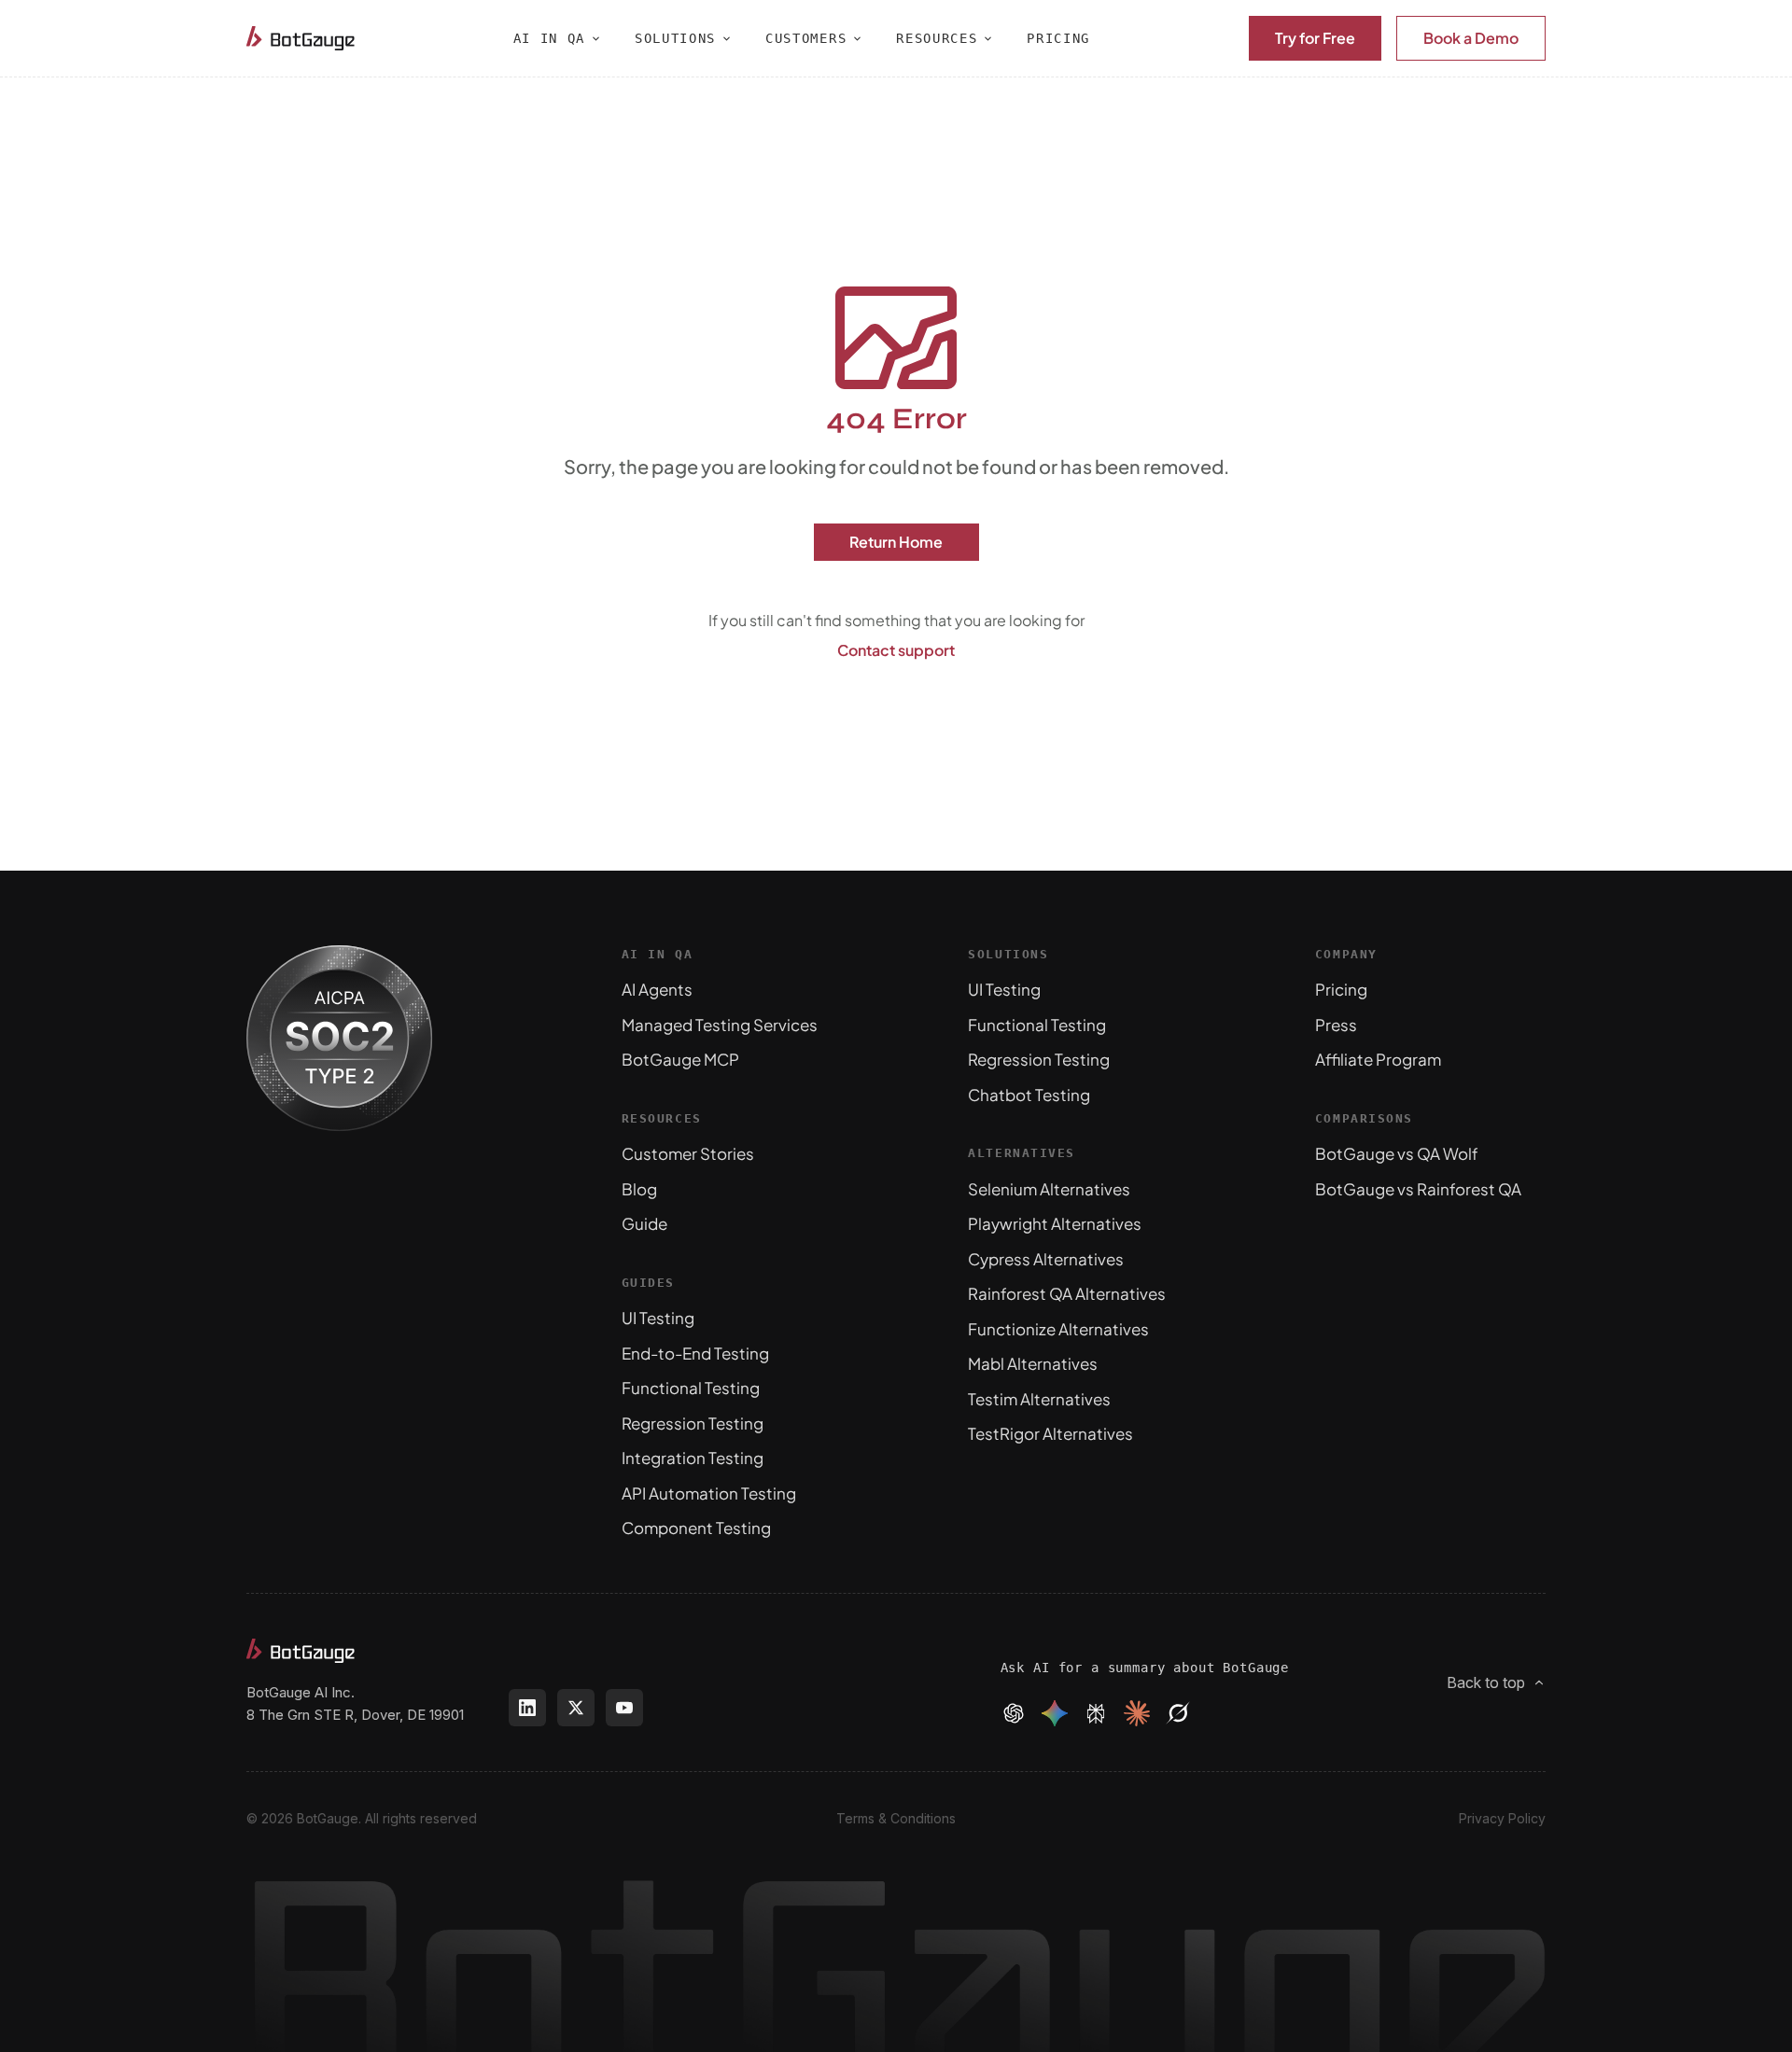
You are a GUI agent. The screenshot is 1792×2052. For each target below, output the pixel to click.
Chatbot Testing (1029, 1095)
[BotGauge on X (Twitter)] (576, 1708)
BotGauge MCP (680, 1059)
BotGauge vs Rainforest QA (1418, 1189)
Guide (644, 1223)
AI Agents (657, 989)
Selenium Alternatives (1049, 1189)
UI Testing (658, 1318)
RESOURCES (937, 38)
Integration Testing (693, 1458)
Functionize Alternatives (1058, 1329)
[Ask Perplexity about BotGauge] (1096, 1713)
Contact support (896, 650)
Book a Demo (1471, 38)
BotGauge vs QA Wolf (1397, 1153)
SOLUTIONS (675, 38)
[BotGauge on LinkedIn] (527, 1708)
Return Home (896, 542)
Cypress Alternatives (1046, 1259)
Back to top (1486, 1682)
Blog (639, 1189)
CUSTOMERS (806, 38)
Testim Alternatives (1039, 1399)
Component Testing (696, 1528)
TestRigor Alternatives (1050, 1433)
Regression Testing (693, 1423)
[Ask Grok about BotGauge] (1178, 1713)
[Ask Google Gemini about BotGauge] (1055, 1713)
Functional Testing (691, 1388)
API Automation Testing (709, 1493)
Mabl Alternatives (1033, 1363)
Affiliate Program (1378, 1059)
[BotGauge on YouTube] (624, 1708)
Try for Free (1315, 38)
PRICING (1058, 38)
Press (1336, 1025)
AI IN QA (549, 38)
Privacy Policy (1502, 1818)
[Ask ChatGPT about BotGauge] (1014, 1713)
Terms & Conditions (896, 1818)
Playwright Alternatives (1055, 1223)
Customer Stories (688, 1153)
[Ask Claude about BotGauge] (1137, 1713)
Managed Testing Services (720, 1025)
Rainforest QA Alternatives (1067, 1293)
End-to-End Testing (695, 1353)
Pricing (1341, 989)
